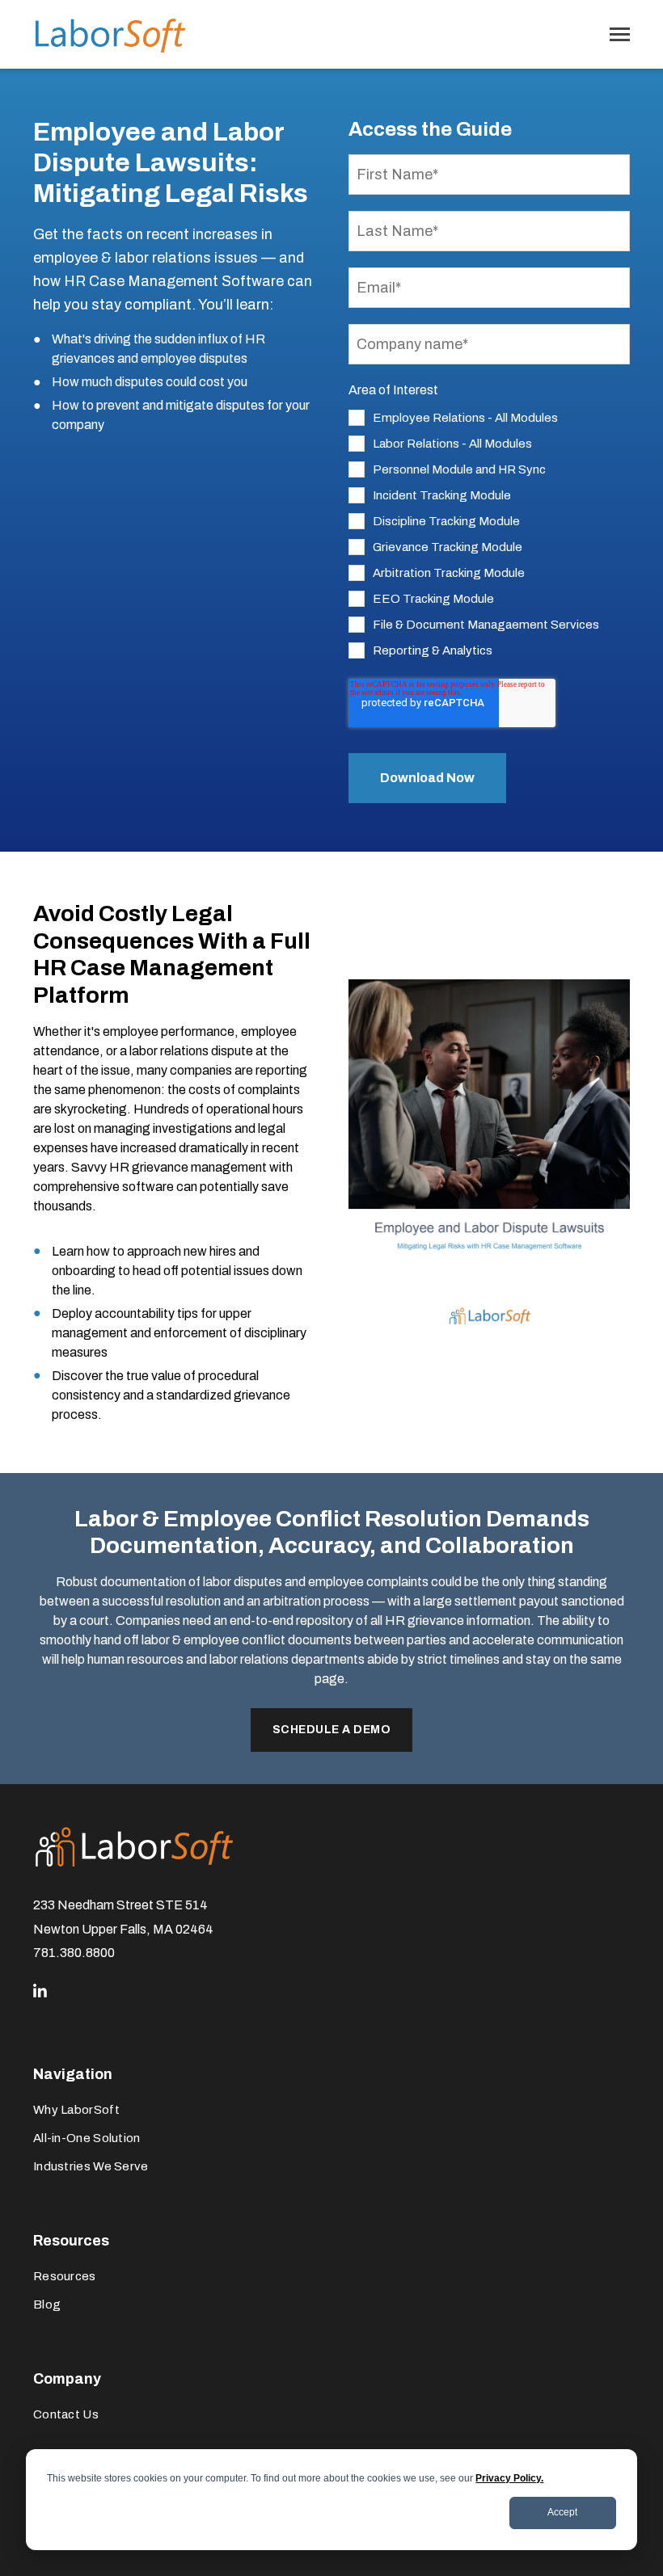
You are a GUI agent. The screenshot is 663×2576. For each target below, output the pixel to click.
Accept (562, 2512)
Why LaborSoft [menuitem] (76, 2110)
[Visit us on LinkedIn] (40, 1991)
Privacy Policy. (509, 2478)
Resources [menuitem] (65, 2276)
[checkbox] (490, 534)
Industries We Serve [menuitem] (91, 2166)
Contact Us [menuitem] (66, 2414)
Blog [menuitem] (47, 2305)
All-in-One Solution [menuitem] (87, 2138)
